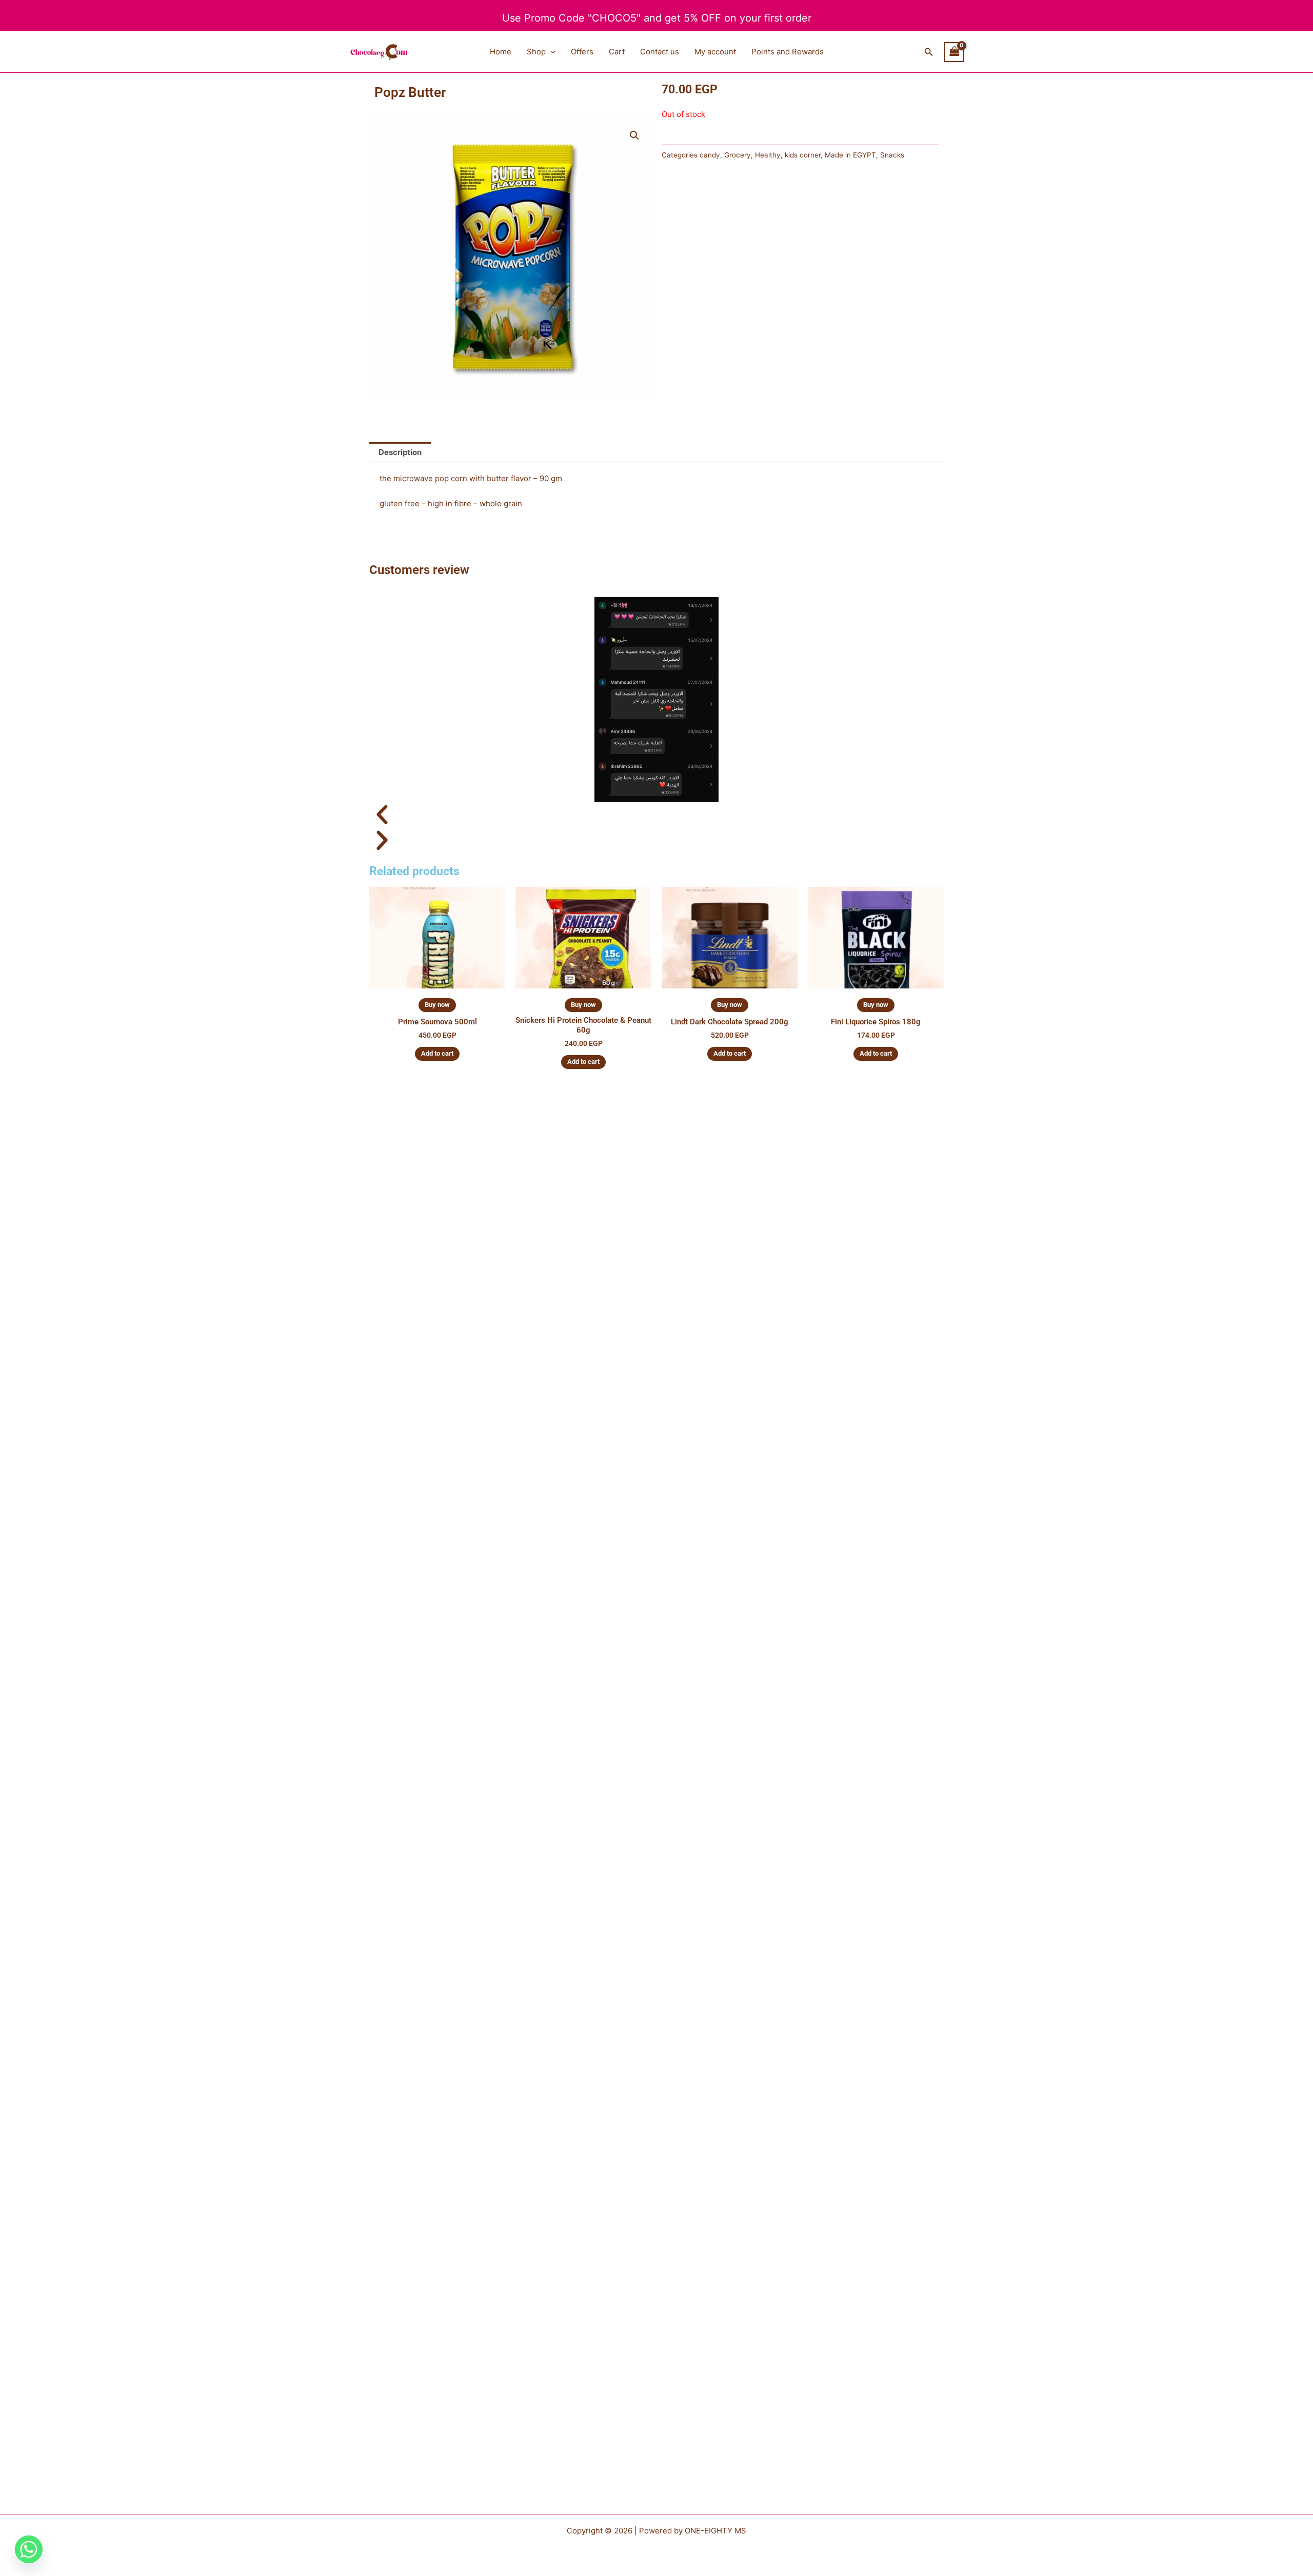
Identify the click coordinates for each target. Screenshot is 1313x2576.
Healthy (768, 155)
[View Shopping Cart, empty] (954, 52)
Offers (582, 52)
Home (501, 52)
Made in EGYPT (850, 155)
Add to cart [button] (437, 1053)
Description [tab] (400, 452)
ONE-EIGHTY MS (715, 2531)
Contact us (660, 52)
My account (715, 52)
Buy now (437, 1005)
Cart (617, 52)
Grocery (738, 155)
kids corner (803, 155)
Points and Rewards (788, 52)
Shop (536, 52)
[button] (551, 52)
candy (710, 155)
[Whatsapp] (29, 2549)
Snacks (892, 155)
